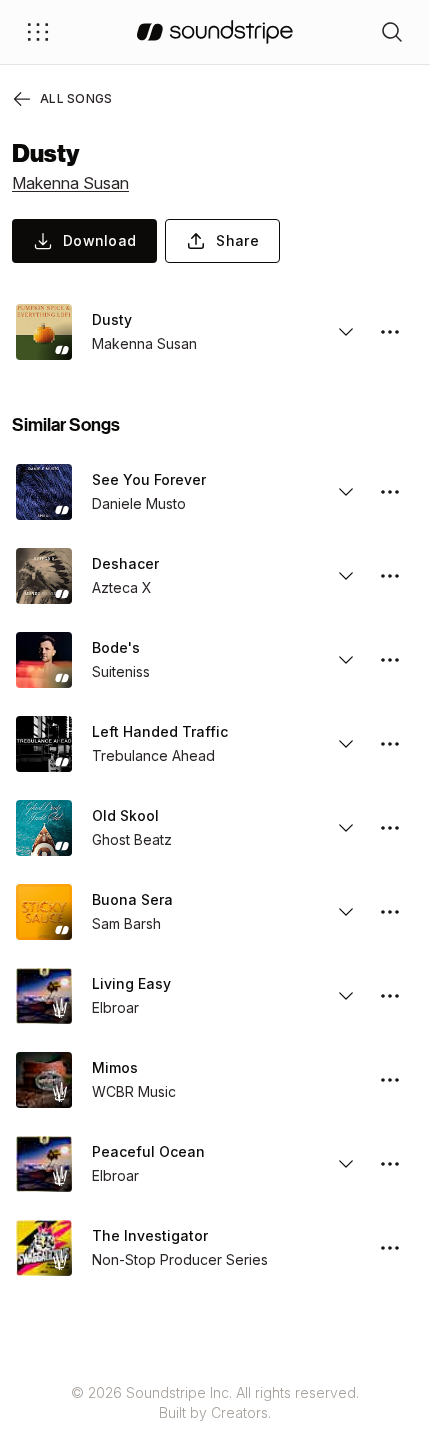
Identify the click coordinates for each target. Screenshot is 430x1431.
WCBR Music (134, 1091)
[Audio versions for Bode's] (346, 660)
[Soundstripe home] (215, 32)
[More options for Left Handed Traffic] (390, 744)
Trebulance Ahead (153, 755)
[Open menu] (38, 32)
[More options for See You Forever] (390, 492)
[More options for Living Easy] (390, 996)
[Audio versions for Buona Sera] (346, 912)
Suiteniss (121, 671)
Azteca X (122, 587)
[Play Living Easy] (44, 996)
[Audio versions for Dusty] (346, 332)
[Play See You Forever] (44, 492)
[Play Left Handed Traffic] (44, 744)
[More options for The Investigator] (390, 1248)
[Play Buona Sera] (44, 912)
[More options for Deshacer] (390, 576)
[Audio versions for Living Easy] (346, 996)
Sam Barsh (126, 923)
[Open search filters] (392, 32)
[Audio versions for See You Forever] (346, 492)
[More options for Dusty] (390, 332)
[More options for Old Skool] (390, 828)
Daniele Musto (139, 503)
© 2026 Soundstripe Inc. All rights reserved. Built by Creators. (215, 1402)
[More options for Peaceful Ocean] (390, 1164)
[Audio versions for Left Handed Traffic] (346, 744)
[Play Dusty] (44, 332)
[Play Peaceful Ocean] (44, 1164)
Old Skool (125, 815)
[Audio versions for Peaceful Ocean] (346, 1164)
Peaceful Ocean (148, 1151)
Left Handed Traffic (160, 731)
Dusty (112, 319)
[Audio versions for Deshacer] (346, 576)
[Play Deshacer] (44, 576)
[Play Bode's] (44, 660)
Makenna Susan (70, 183)
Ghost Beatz (132, 839)
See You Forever (149, 479)
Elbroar (115, 1007)
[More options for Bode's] (390, 660)
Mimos (115, 1067)
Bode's (116, 647)
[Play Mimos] (44, 1080)
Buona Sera (132, 899)
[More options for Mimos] (390, 1080)
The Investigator (150, 1235)
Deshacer (125, 563)
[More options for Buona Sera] (390, 912)
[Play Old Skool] (44, 828)
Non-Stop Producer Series (180, 1259)
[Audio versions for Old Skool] (346, 828)
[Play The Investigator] (44, 1248)
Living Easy (131, 983)
